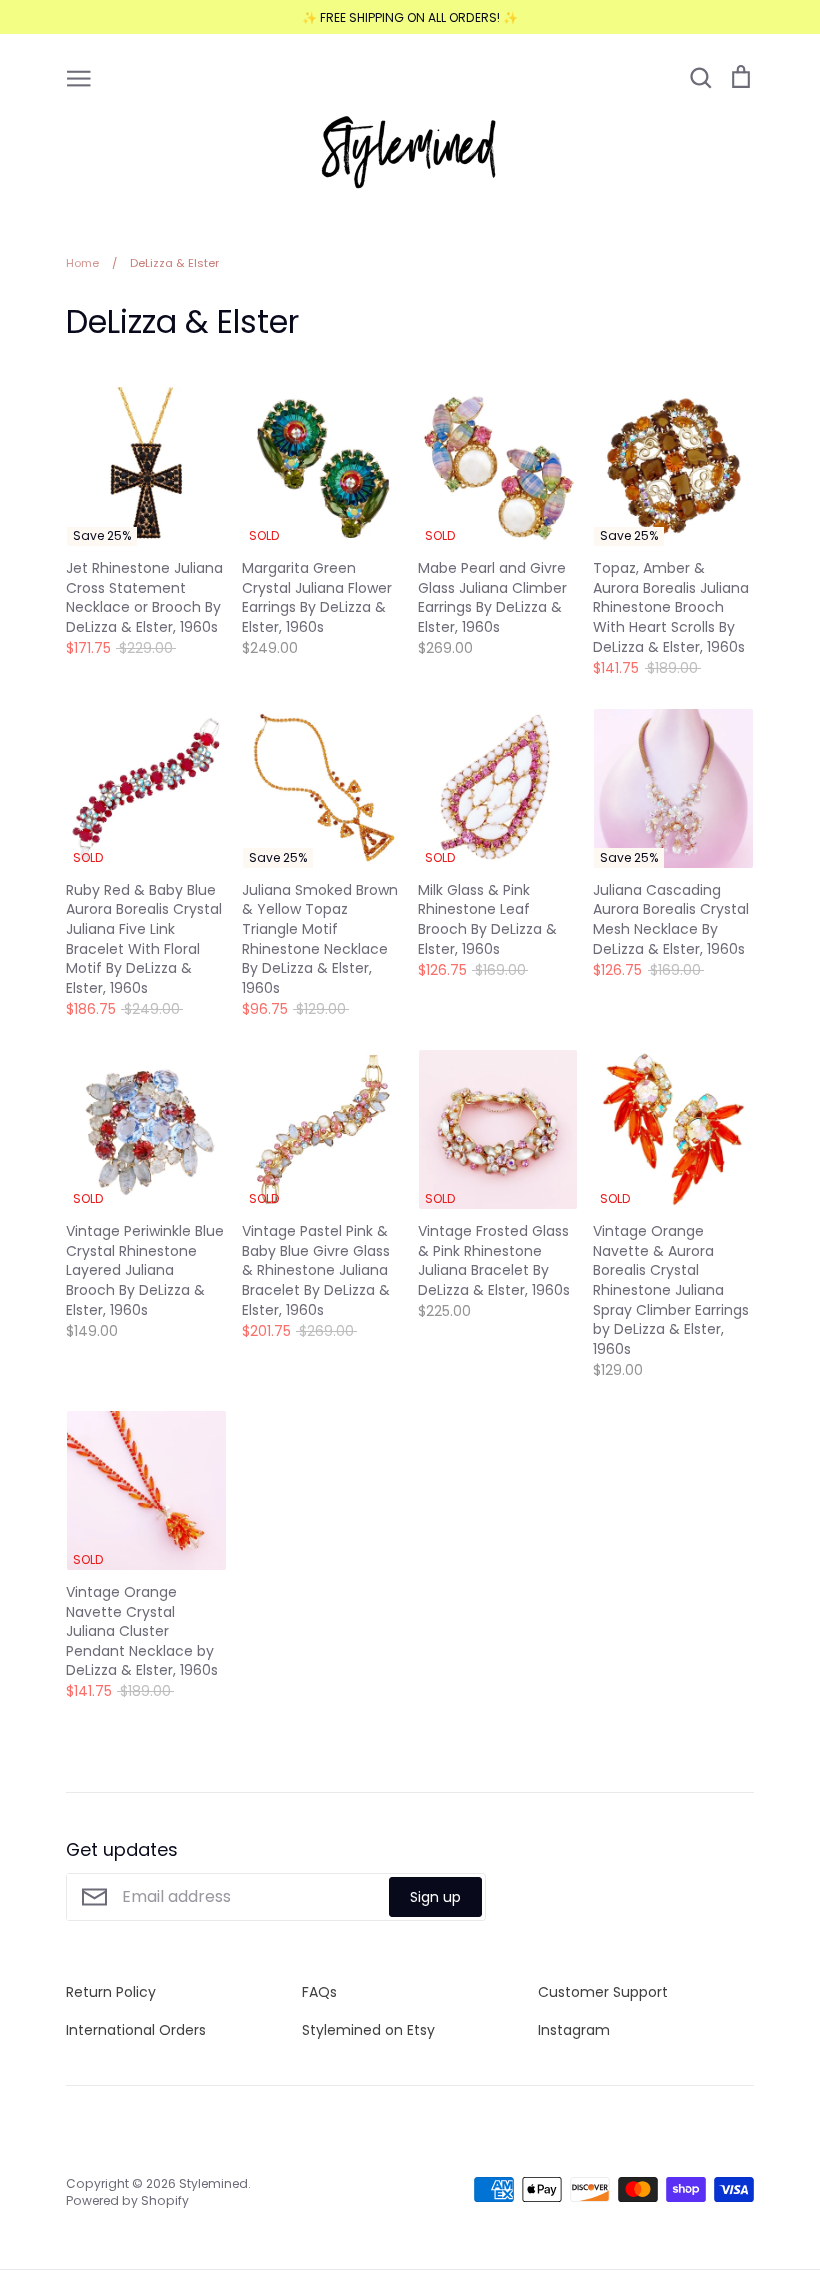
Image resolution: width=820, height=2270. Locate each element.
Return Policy (111, 1992)
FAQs (319, 1992)
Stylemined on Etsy (368, 2030)
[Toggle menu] (79, 77)
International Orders (136, 2030)
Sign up (435, 1897)
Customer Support (603, 1992)
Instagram (574, 2030)
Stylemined (213, 2183)
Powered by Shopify (127, 2200)
